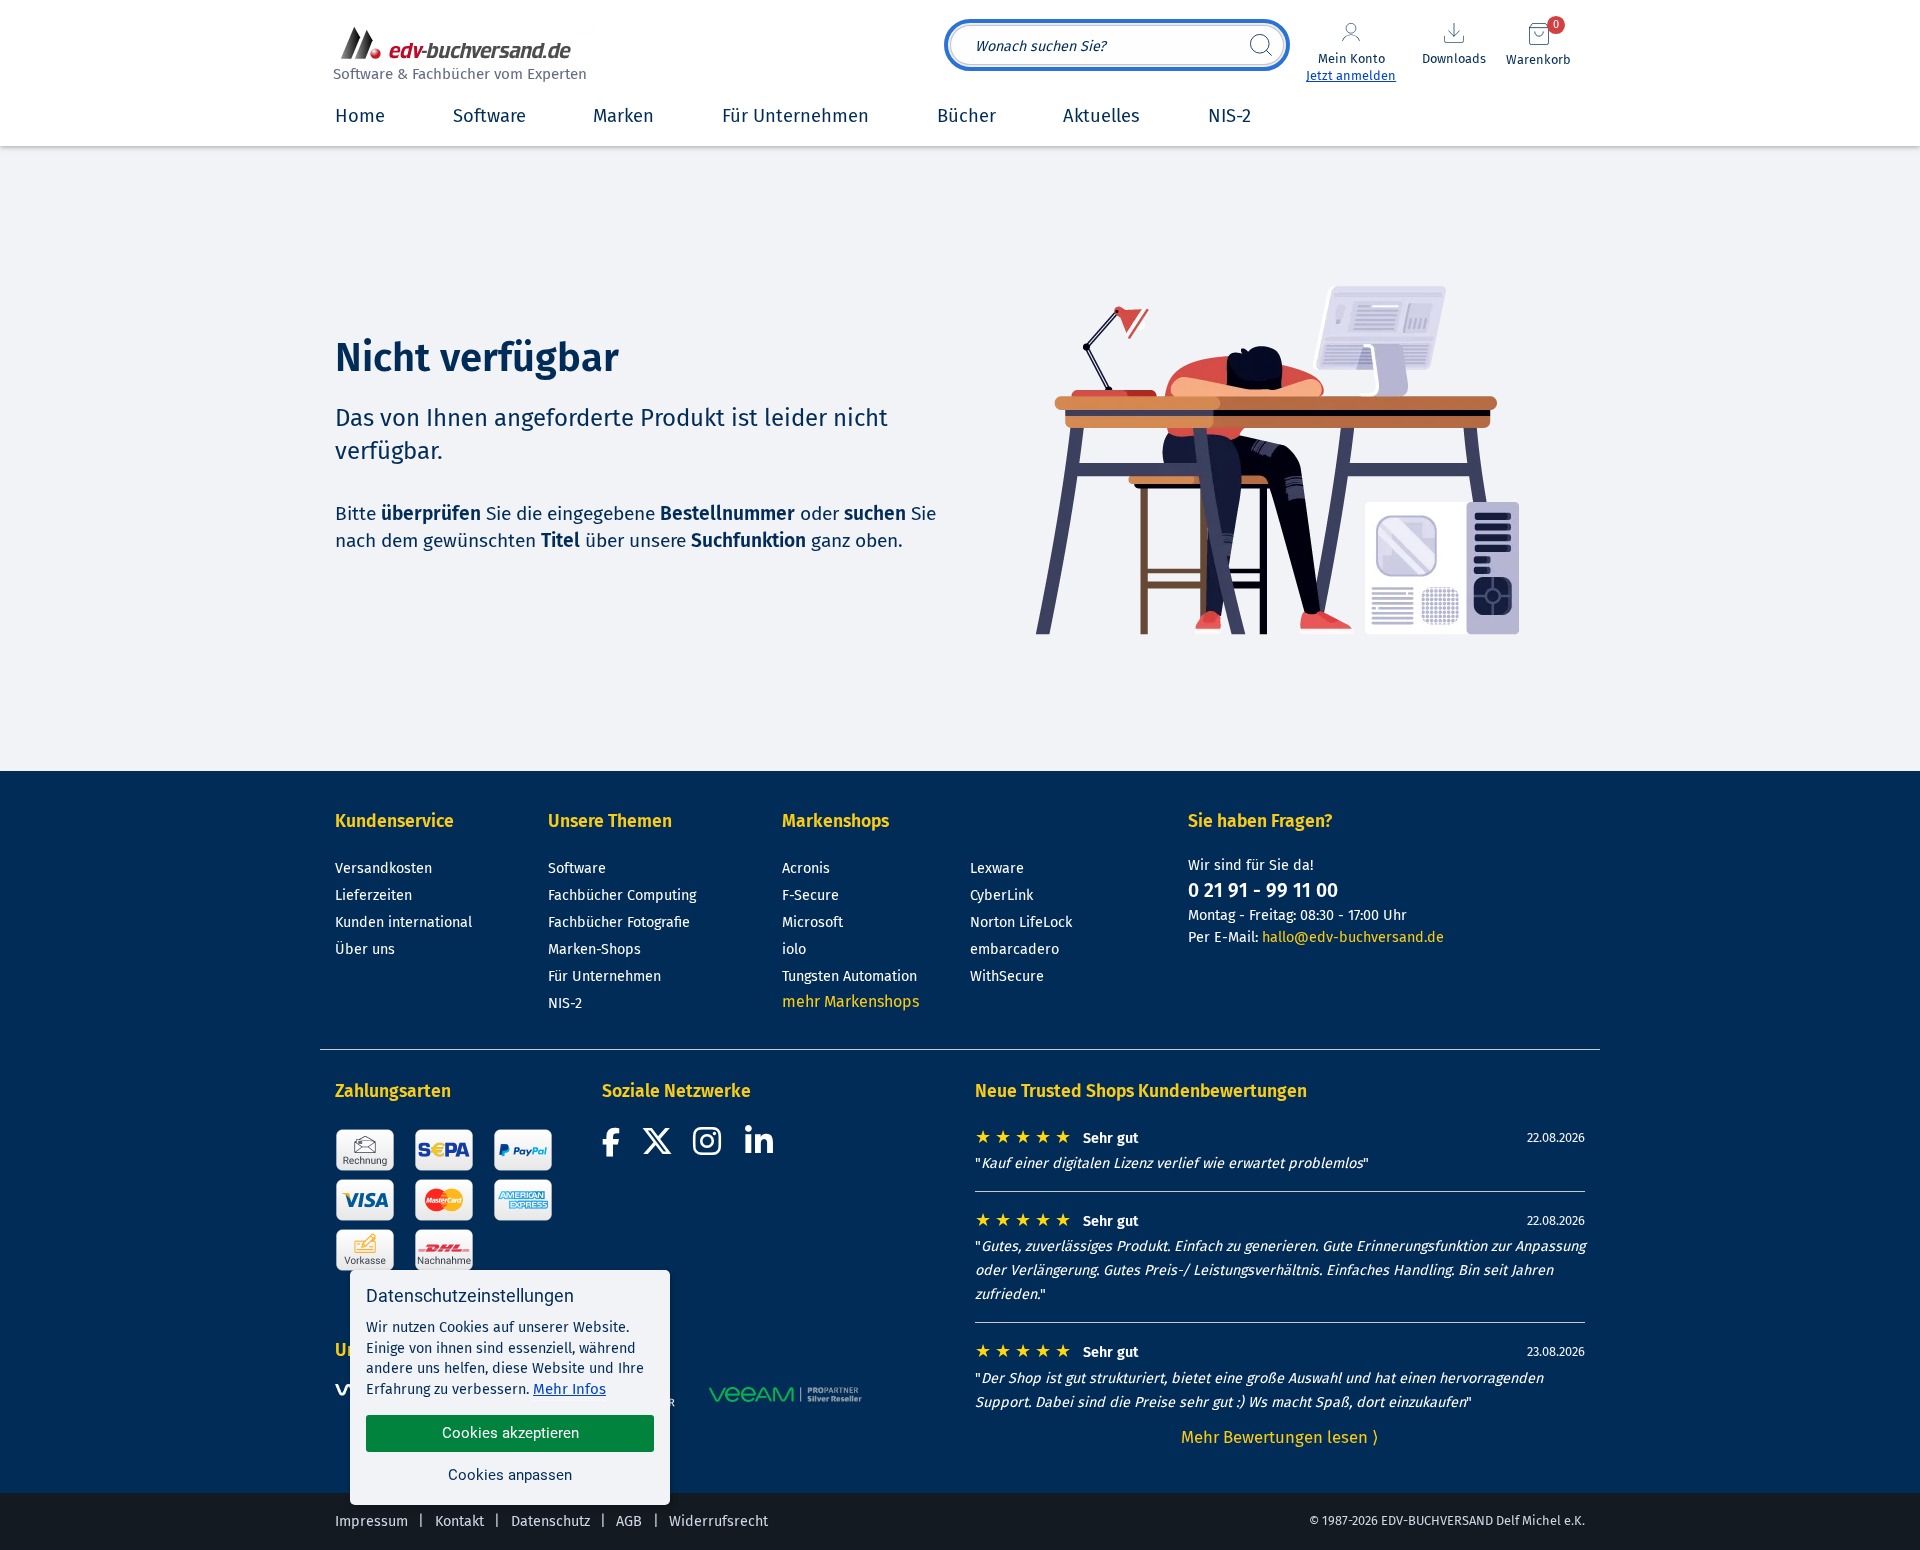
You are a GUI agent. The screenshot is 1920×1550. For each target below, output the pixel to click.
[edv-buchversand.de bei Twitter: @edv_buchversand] (657, 1147)
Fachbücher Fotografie (619, 922)
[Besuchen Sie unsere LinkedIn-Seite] (762, 1147)
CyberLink (1001, 895)
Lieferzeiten (373, 895)
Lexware (997, 868)
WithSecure (1007, 976)
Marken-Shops (594, 949)
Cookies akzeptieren (510, 1433)
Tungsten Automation (849, 976)
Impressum (371, 1521)
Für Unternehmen (604, 976)
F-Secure (810, 895)
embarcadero (1014, 949)
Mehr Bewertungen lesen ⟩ (1280, 1437)
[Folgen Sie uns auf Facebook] (614, 1147)
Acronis (806, 868)
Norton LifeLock (1021, 922)
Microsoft (812, 922)
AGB (629, 1521)
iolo (794, 949)
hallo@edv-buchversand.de (1353, 937)
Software (577, 868)
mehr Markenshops (850, 1001)
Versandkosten (383, 868)
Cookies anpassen (510, 1475)
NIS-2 (565, 1003)
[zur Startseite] (457, 56)
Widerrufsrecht (718, 1521)
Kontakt (459, 1521)
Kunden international (403, 922)
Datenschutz (550, 1521)
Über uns (365, 949)
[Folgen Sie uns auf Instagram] (711, 1147)
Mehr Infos (569, 1389)
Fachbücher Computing (622, 895)
